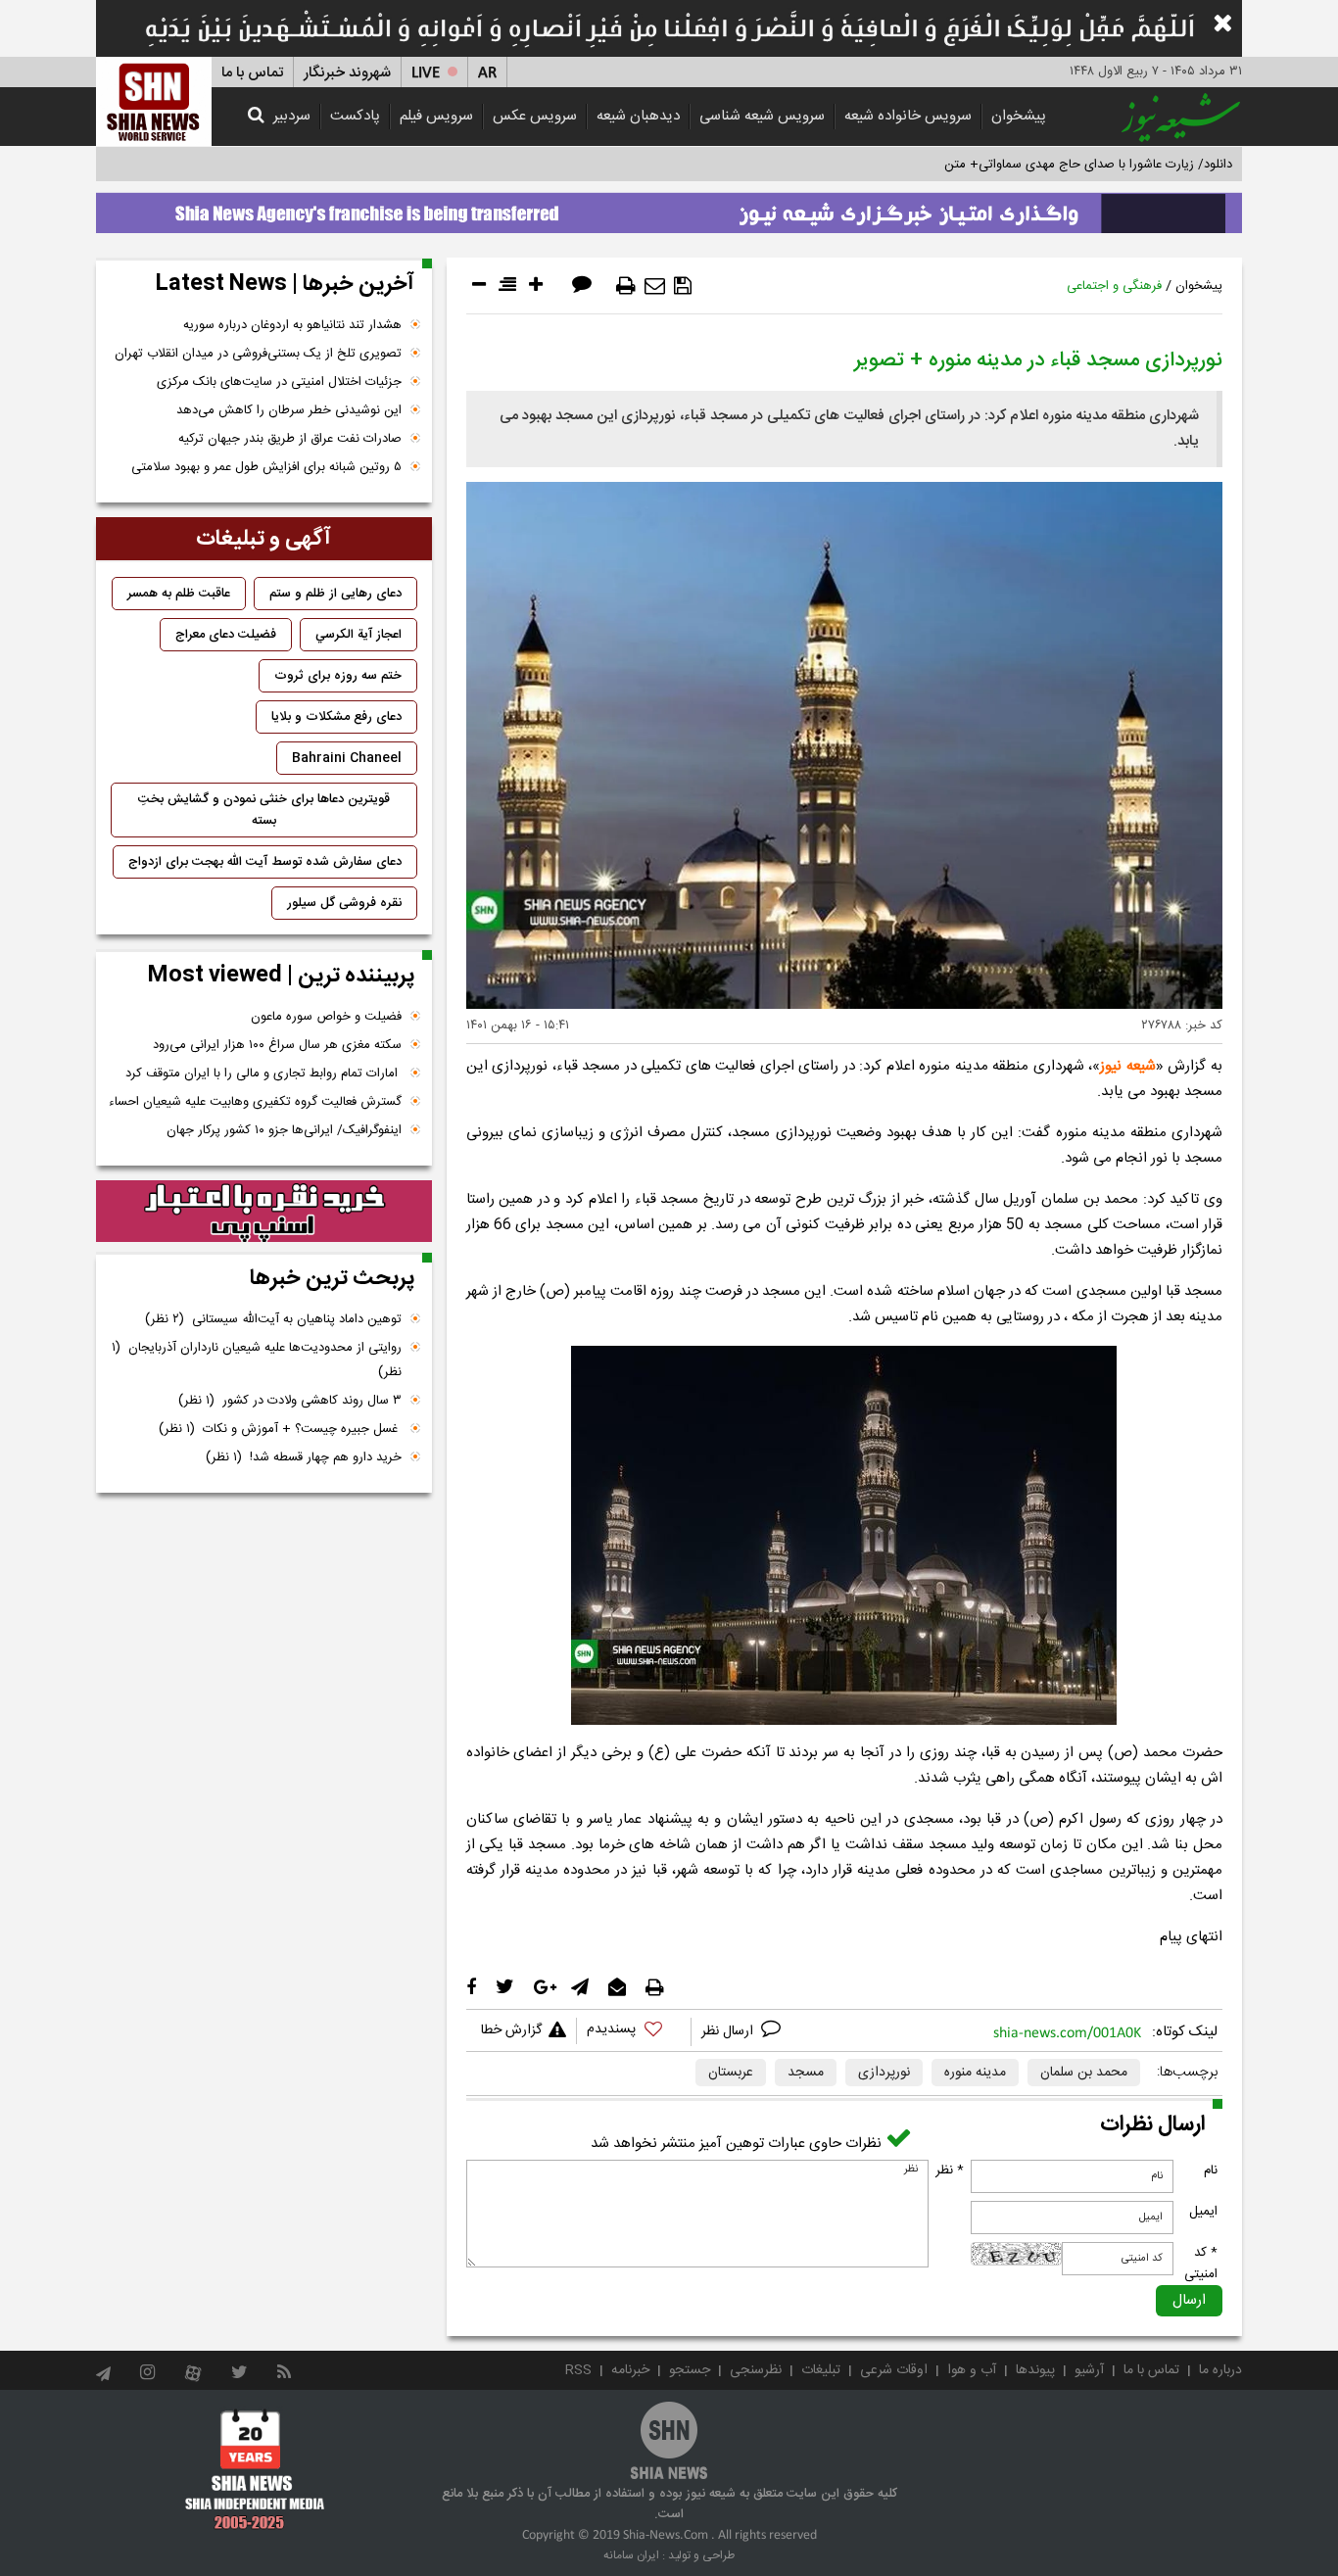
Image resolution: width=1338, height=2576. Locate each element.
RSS (578, 2370)
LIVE (426, 73)
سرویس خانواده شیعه (908, 116)
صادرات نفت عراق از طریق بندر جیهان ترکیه (290, 439)
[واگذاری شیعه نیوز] (669, 208)
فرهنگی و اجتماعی (1114, 286)
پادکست (355, 116)
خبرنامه (630, 2370)
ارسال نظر (729, 2031)
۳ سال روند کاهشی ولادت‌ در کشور (290, 1401)
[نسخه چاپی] (626, 286)
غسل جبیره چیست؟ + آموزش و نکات (280, 1429)
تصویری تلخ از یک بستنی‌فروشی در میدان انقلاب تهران (258, 354)
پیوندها (1035, 2370)
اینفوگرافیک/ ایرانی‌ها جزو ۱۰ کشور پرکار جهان (284, 1130)
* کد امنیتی (1201, 2264)
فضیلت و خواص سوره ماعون (326, 1017)
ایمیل (1203, 2212)
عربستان (731, 2073)
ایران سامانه (631, 2555)
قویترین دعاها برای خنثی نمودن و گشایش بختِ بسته (264, 810)
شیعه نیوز (1128, 1066)
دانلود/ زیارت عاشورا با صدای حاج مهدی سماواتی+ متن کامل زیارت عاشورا (1040, 165)
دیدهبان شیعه (638, 116)
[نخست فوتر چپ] (255, 2469)
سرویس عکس (535, 116)
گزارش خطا (511, 2030)
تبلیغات (821, 2370)
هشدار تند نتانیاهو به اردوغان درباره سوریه (292, 325)
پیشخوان (1019, 116)
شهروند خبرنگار (347, 73)
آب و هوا (972, 2370)
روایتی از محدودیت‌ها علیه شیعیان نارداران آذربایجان (257, 1360)
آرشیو (1089, 2370)
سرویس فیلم (436, 116)
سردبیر (292, 116)
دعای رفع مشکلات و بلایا (336, 717)
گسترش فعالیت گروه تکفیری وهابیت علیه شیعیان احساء (255, 1102)
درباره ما (1220, 2370)
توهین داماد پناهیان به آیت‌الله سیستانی (273, 1319)
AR (487, 73)
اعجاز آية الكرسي (358, 635)
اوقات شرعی (894, 2370)
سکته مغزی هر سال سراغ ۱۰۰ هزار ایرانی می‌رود (277, 1045)
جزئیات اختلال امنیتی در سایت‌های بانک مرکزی (279, 382)
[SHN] (154, 101)
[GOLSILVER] (264, 1212)
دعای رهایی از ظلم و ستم (335, 594)
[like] (634, 2032)
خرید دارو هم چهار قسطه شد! (304, 1457)
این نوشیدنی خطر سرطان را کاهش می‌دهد (289, 410)
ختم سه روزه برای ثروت (338, 676)
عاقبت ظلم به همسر (179, 594)
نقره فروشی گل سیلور (344, 903)
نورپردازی (884, 2073)
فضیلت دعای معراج (226, 635)
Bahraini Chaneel (347, 758)
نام (1211, 2171)
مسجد (806, 2073)
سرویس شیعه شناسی (762, 116)
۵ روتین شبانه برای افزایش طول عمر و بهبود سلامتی (266, 467)
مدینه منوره (975, 2073)
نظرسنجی (756, 2370)
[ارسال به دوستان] (655, 286)
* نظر (950, 2171)
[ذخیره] (683, 286)
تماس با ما (252, 73)
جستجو (690, 2370)
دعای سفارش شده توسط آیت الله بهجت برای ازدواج (265, 862)
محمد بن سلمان (1084, 2073)
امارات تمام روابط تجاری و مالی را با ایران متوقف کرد (263, 1073)
